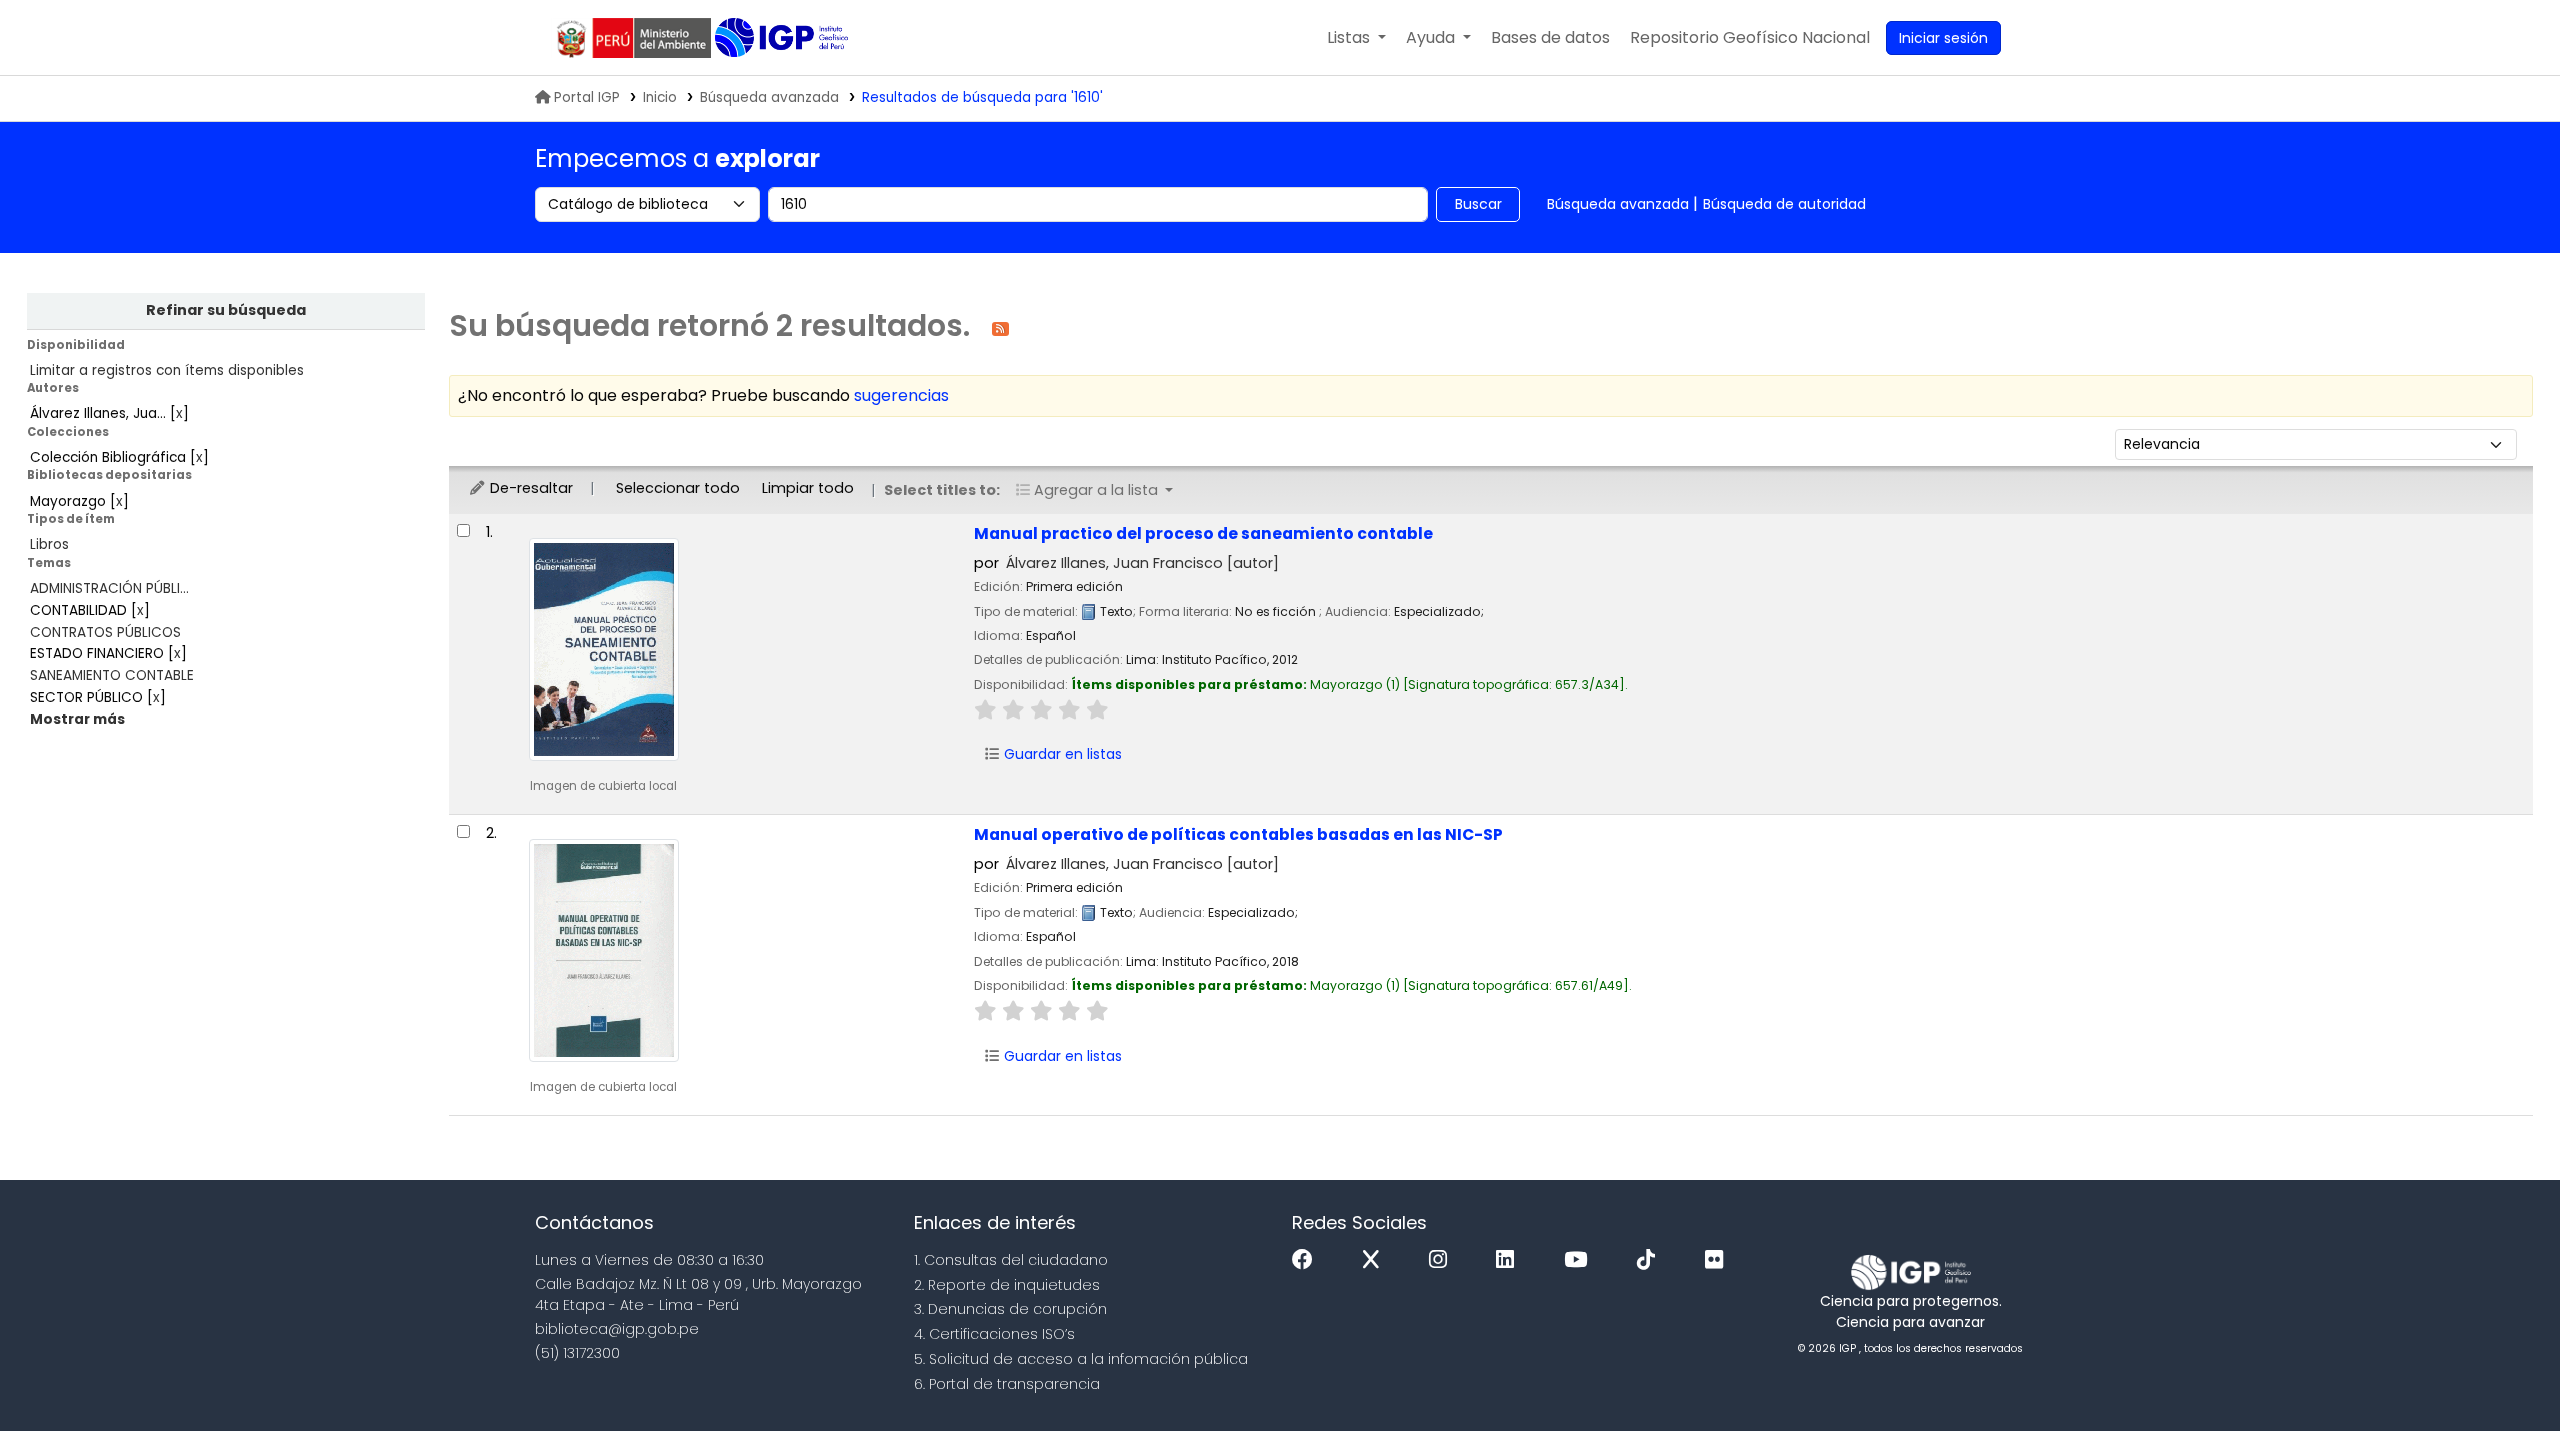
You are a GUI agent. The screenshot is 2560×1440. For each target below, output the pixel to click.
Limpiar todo (808, 488)
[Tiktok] (1651, 1260)
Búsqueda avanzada (769, 97)
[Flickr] (1719, 1260)
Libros (49, 544)
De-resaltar (529, 488)
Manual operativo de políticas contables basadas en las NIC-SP (1238, 834)
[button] (1356, 38)
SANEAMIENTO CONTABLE (112, 675)
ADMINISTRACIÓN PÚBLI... (109, 588)
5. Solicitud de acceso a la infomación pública (1081, 1359)
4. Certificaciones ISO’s (994, 1334)
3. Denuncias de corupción (1010, 1309)
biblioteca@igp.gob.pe (617, 1329)
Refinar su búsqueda (226, 310)
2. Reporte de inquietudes (1007, 1285)
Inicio (660, 97)
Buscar (1478, 204)
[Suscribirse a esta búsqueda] (1000, 327)
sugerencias (901, 395)
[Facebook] (1307, 1260)
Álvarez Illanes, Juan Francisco (1142, 563)
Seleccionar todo (678, 488)
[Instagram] (1443, 1260)
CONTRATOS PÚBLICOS (105, 632)
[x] (1376, 1260)
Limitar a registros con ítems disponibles (167, 370)
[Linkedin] (1510, 1260)
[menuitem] (1750, 38)
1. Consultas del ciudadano (1011, 1260)
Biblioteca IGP (783, 38)
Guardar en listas (1061, 754)
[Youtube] (1580, 1260)
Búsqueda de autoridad (1784, 204)
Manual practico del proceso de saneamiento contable (1203, 533)
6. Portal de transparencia (1007, 1384)
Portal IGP (587, 97)
